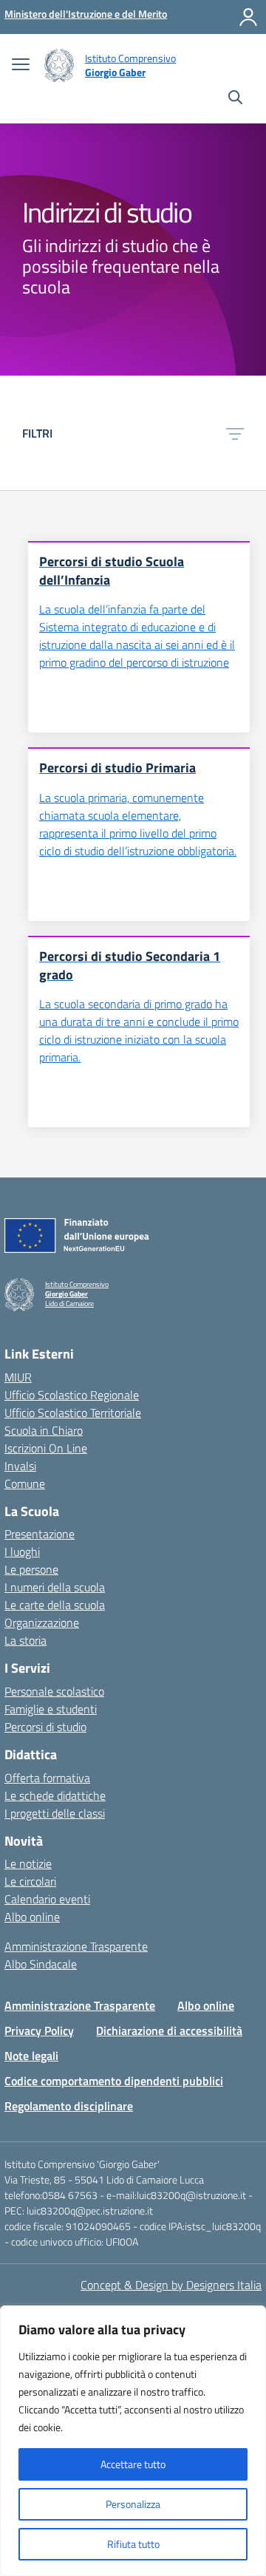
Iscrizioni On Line (46, 1448)
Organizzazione (42, 1622)
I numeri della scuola (55, 1587)
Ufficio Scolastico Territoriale (73, 1413)
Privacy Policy (39, 2030)
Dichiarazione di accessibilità (169, 2030)
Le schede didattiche (55, 1795)
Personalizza (133, 2504)
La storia (25, 1640)
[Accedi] (248, 17)
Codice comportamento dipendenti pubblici (114, 2081)
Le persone (31, 1569)
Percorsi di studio (45, 1727)
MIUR (18, 1377)
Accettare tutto (133, 2464)
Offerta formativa (47, 1778)
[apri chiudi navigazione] (21, 66)
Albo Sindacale (41, 1964)
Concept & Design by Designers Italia (171, 2285)
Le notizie (28, 1863)
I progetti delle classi (55, 1813)
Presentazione (40, 1534)
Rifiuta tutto (133, 2544)
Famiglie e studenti (51, 1709)
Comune (25, 1484)
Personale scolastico (54, 1691)
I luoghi (22, 1552)
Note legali (31, 2056)
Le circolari (30, 1881)
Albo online (32, 1917)
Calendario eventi (47, 1899)
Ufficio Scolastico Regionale (72, 1395)
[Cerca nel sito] (235, 99)
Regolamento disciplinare (69, 2106)
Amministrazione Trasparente (76, 1946)
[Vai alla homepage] (59, 65)
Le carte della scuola (55, 1605)
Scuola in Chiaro (44, 1430)
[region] (133, 2441)
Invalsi (20, 1466)
